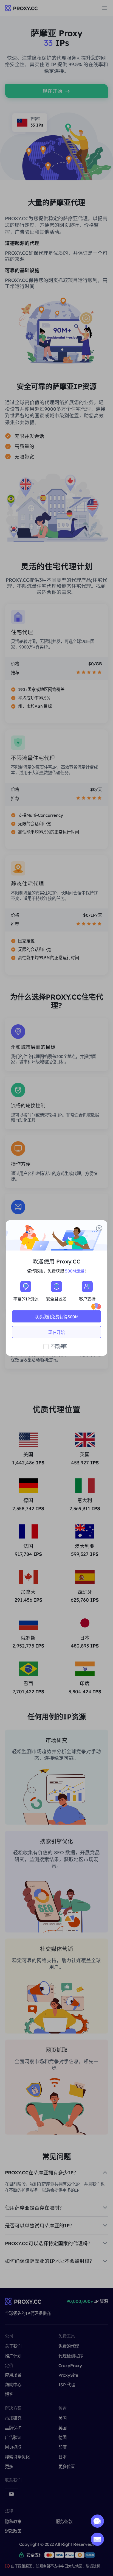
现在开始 (56, 1332)
